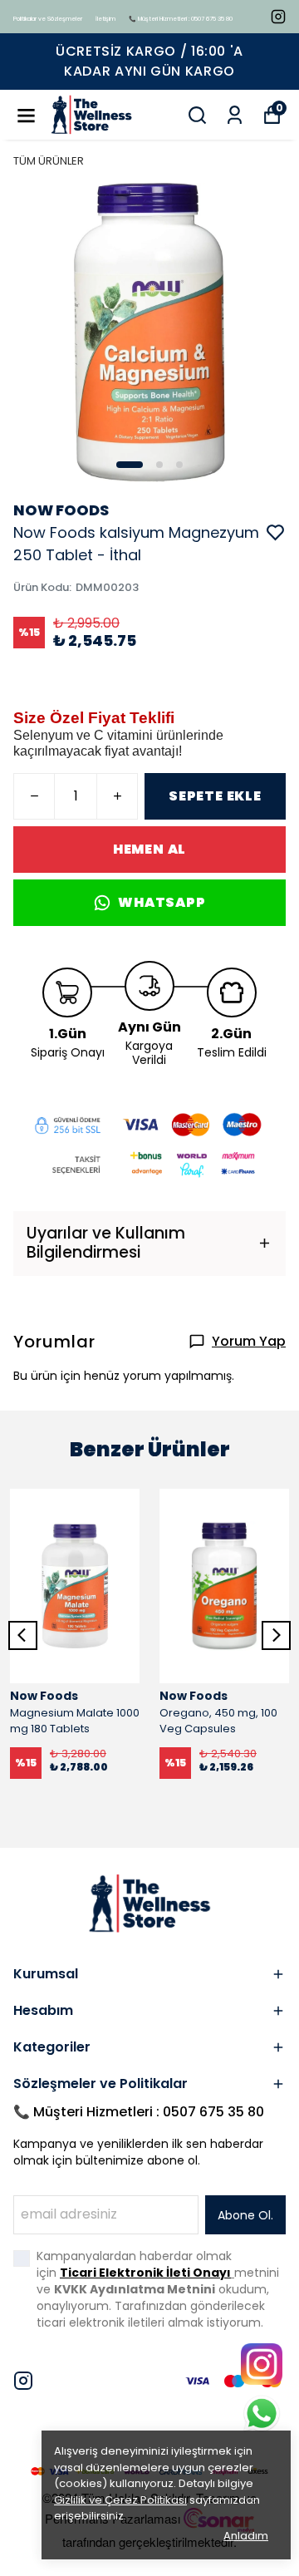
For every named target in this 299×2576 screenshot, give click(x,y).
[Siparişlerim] (235, 115)
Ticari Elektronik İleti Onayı (145, 2273)
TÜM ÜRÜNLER (49, 161)
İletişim (105, 19)
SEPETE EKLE (215, 796)
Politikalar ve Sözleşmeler (48, 19)
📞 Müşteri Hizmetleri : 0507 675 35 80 (181, 19)
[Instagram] (23, 2381)
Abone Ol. (245, 2215)
